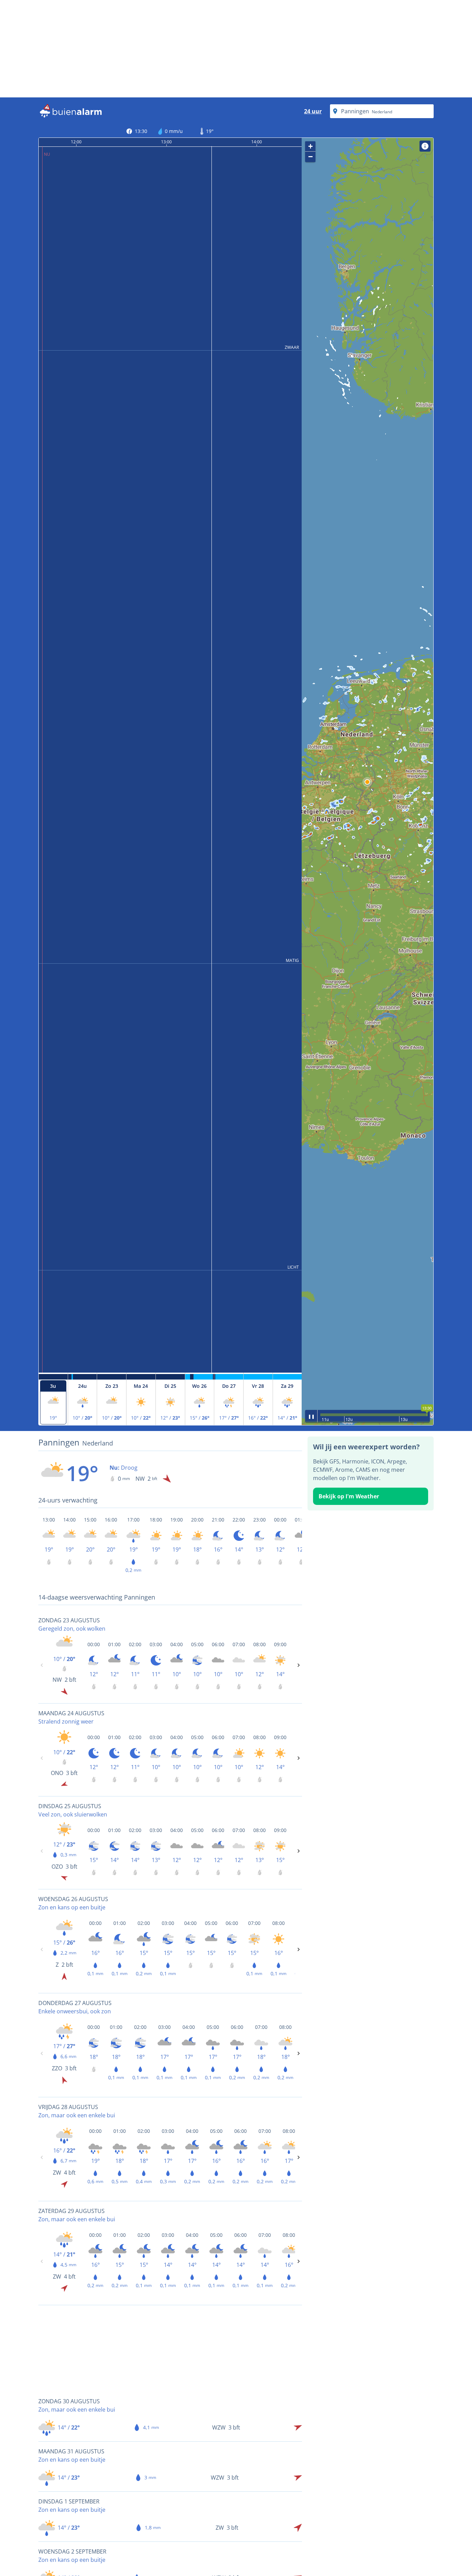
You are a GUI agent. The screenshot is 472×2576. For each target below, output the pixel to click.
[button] (367, 782)
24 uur (313, 111)
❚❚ (311, 1416)
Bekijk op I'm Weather (349, 1496)
